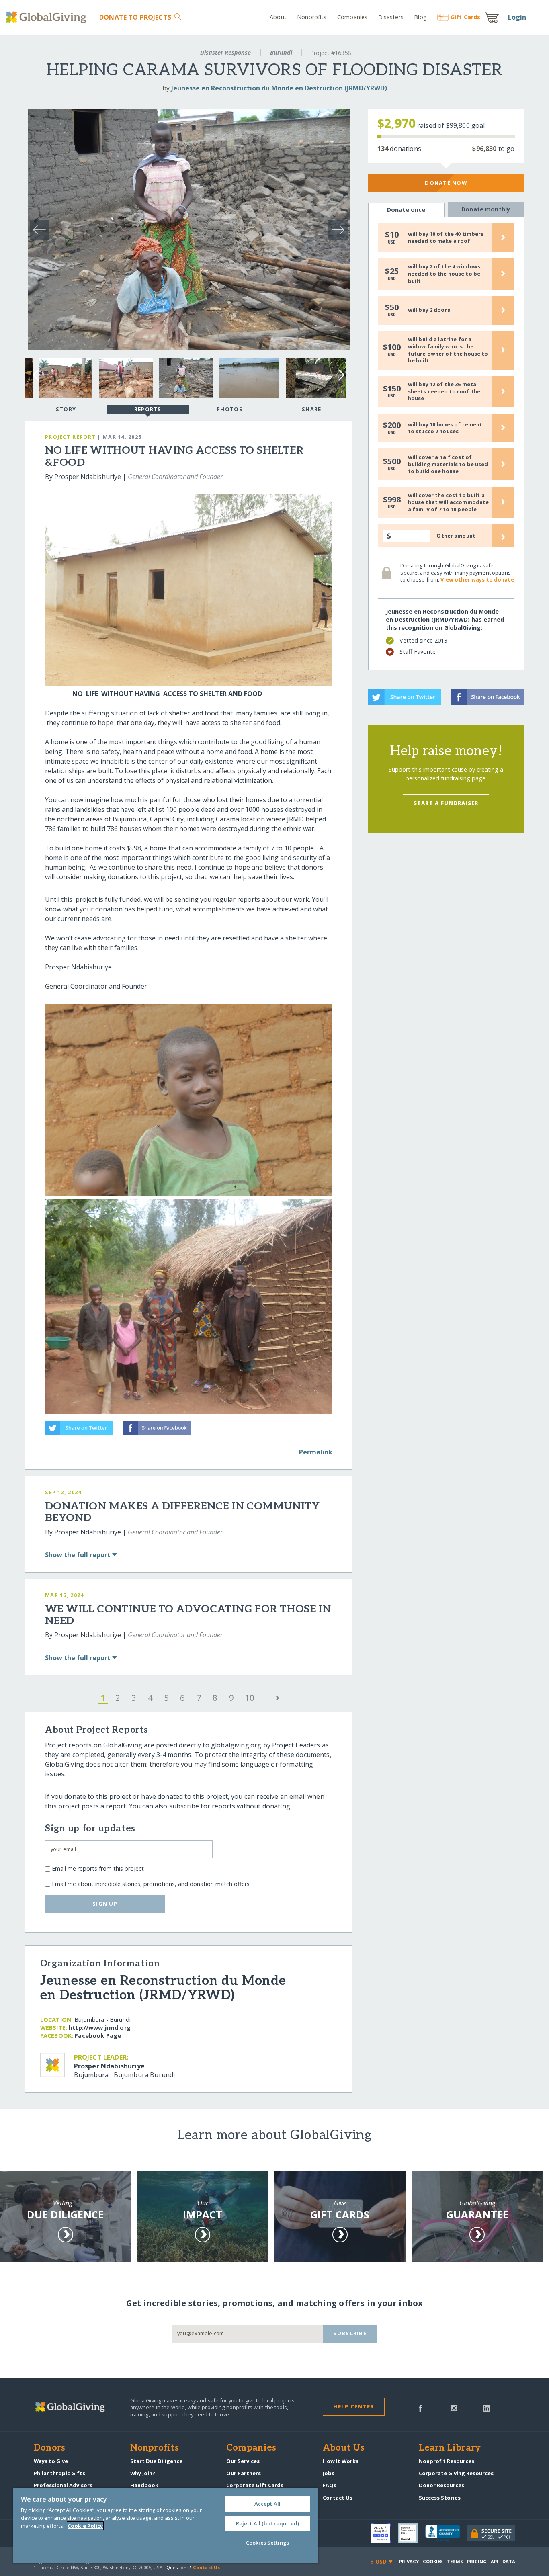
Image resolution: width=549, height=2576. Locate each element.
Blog (420, 17)
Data (509, 2561)
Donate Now (446, 183)
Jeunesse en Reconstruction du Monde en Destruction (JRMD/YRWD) (279, 88)
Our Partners (244, 2473)
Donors (49, 2448)
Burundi (281, 52)
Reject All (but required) (267, 2523)
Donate (135, 17)
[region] (166, 2525)
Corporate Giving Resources (456, 2473)
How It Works (341, 2461)
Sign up (105, 1904)
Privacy (409, 2561)
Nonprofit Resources (447, 2461)
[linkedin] (487, 2408)
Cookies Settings (267, 2543)
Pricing (477, 2561)
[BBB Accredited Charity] (446, 2534)
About (278, 17)
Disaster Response (225, 52)
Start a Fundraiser (446, 803)
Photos (230, 409)
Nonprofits (312, 17)
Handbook (144, 2485)
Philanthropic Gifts (59, 2473)
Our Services (243, 2461)
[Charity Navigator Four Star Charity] (384, 2533)
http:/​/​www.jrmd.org (100, 2028)
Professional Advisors (63, 2485)
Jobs (329, 2473)
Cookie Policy (85, 2526)
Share (311, 409)
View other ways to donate (477, 579)
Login (517, 17)
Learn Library (450, 2448)
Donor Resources (441, 2485)
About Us (344, 2448)
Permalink (316, 1452)
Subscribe (350, 2333)
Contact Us (338, 2498)
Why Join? (143, 2473)
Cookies (433, 2561)
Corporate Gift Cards (255, 2485)
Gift (465, 17)
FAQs (330, 2485)
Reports (148, 409)
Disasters (391, 17)
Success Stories (440, 2498)
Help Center (353, 2406)
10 (250, 1698)
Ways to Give (51, 2461)
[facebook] (420, 2408)
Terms (455, 2561)
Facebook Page (98, 2036)
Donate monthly (486, 209)
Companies (352, 17)
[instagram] (454, 2408)
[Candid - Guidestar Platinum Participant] (412, 2533)
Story (66, 409)
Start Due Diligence (156, 2461)
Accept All (267, 2504)
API (495, 2561)
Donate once (406, 210)
